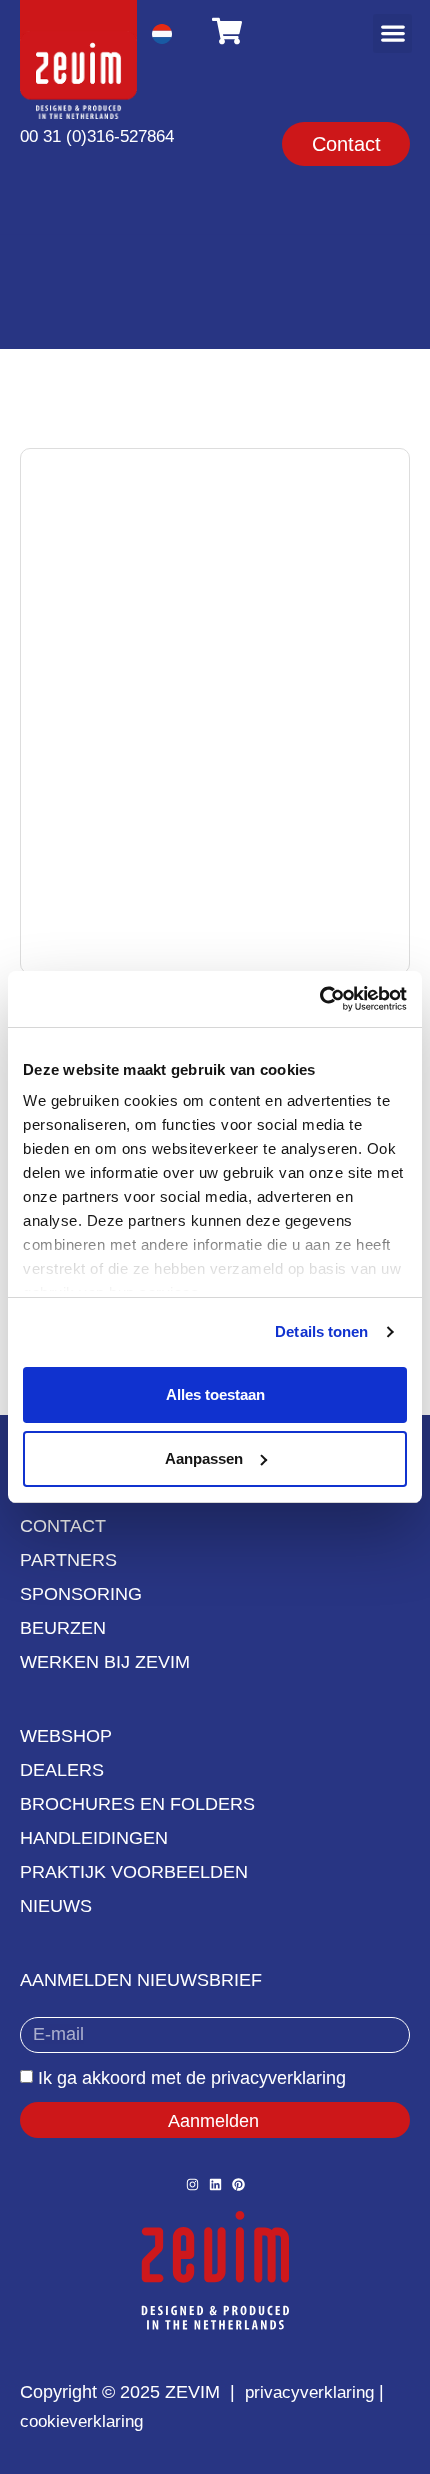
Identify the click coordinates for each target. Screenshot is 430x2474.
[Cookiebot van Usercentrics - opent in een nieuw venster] (319, 999)
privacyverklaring (309, 2392)
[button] (392, 33)
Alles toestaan (215, 1394)
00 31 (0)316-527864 (97, 136)
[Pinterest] (238, 2184)
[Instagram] (192, 2184)
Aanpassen (204, 1458)
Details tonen (321, 1331)
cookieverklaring (81, 2421)
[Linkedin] (215, 2184)
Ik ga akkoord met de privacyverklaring (192, 2078)
